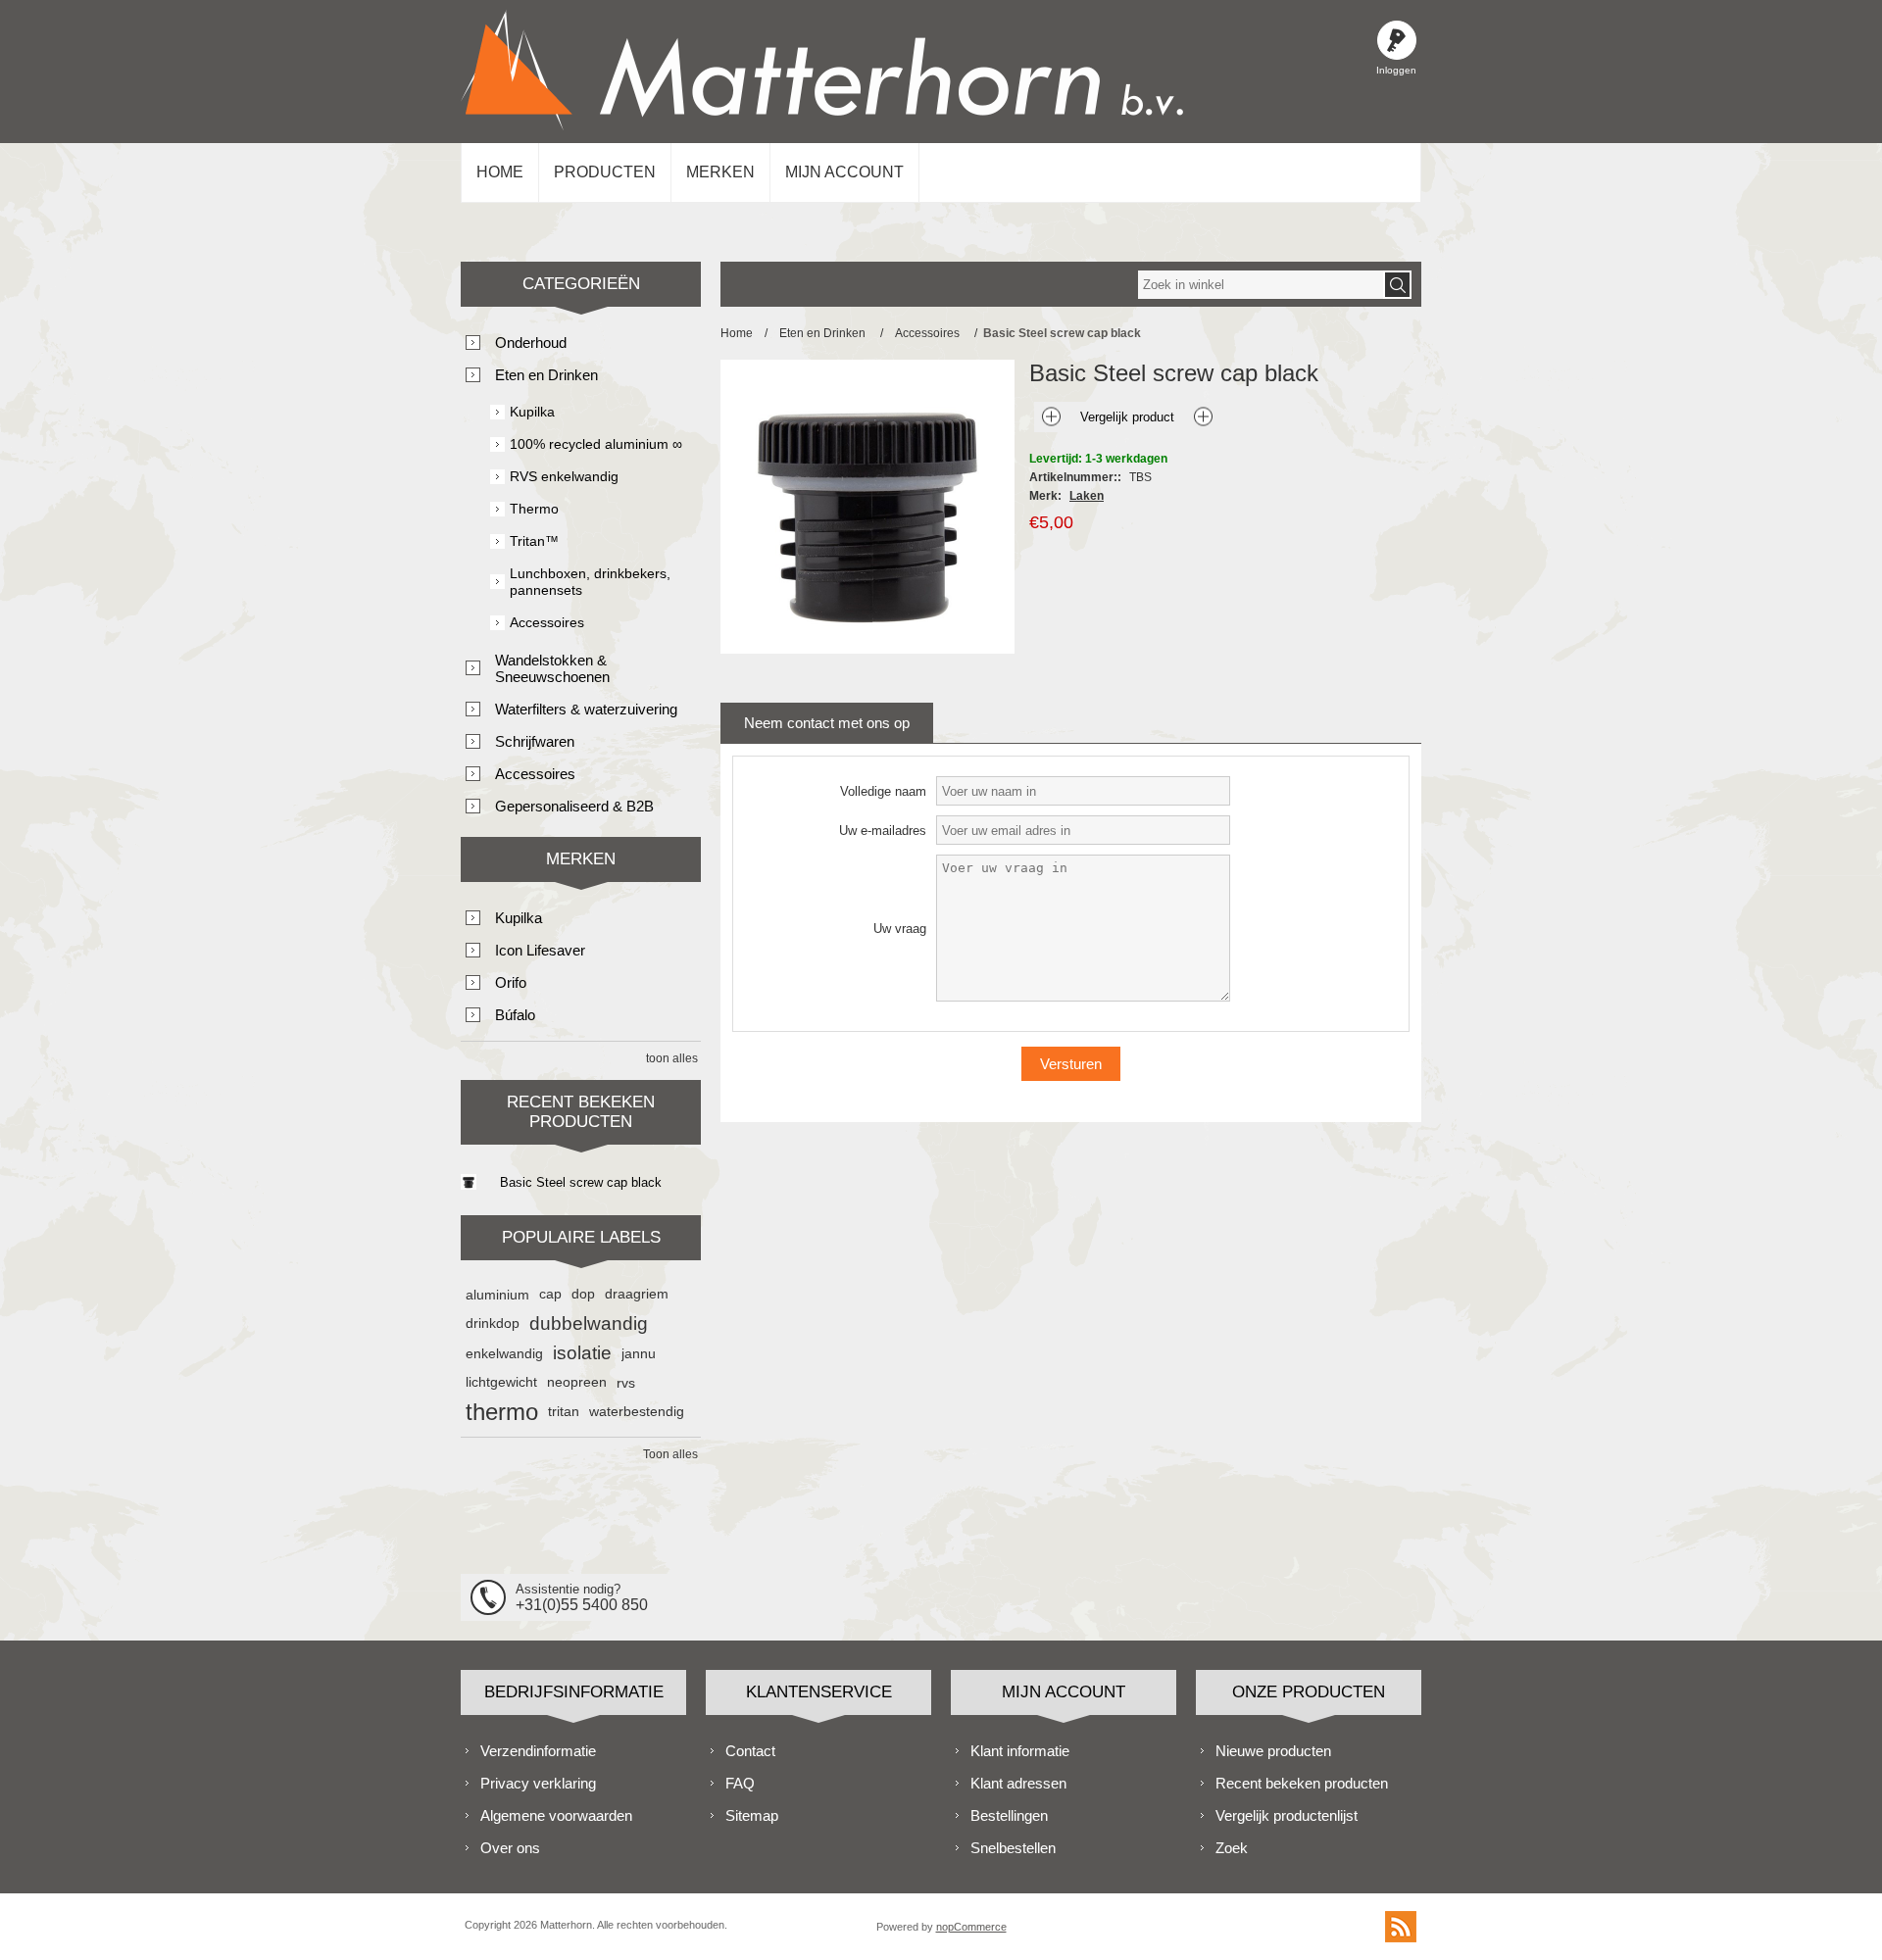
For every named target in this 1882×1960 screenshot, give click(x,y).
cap (550, 1294)
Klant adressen (1018, 1783)
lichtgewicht (501, 1382)
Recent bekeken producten (1302, 1783)
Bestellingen (1009, 1815)
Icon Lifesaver (540, 950)
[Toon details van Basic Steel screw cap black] (469, 1182)
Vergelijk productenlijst (1287, 1815)
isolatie (582, 1353)
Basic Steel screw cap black (581, 1182)
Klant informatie (1020, 1751)
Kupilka (532, 412)
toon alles (672, 1058)
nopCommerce (971, 1927)
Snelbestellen (1013, 1848)
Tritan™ (534, 541)
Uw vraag (900, 929)
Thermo (534, 509)
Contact (750, 1751)
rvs (626, 1383)
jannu (639, 1353)
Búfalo (515, 1015)
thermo (502, 1412)
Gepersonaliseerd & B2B (574, 806)
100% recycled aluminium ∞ (596, 444)
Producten (605, 172)
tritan (564, 1412)
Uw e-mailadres (883, 831)
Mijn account (844, 172)
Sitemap (752, 1815)
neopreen (577, 1382)
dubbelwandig (589, 1323)
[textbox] (1261, 285)
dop (583, 1294)
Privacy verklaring (538, 1783)
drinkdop (493, 1323)
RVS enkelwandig (564, 476)
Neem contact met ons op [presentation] (827, 723)
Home (500, 172)
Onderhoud (531, 343)
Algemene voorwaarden (556, 1815)
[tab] (827, 723)
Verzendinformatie (538, 1751)
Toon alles (670, 1454)
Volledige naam (883, 791)
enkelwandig (504, 1353)
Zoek (1232, 1848)
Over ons (510, 1848)
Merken (720, 172)
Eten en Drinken (546, 375)
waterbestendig (637, 1412)
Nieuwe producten (1273, 1751)
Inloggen (1397, 40)
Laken (1087, 496)
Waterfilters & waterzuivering (586, 709)
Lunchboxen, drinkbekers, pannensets (590, 582)
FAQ (740, 1783)
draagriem (637, 1294)
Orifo (511, 982)
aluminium (497, 1295)
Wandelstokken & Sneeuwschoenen (552, 668)
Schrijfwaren (535, 741)
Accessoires (547, 622)
